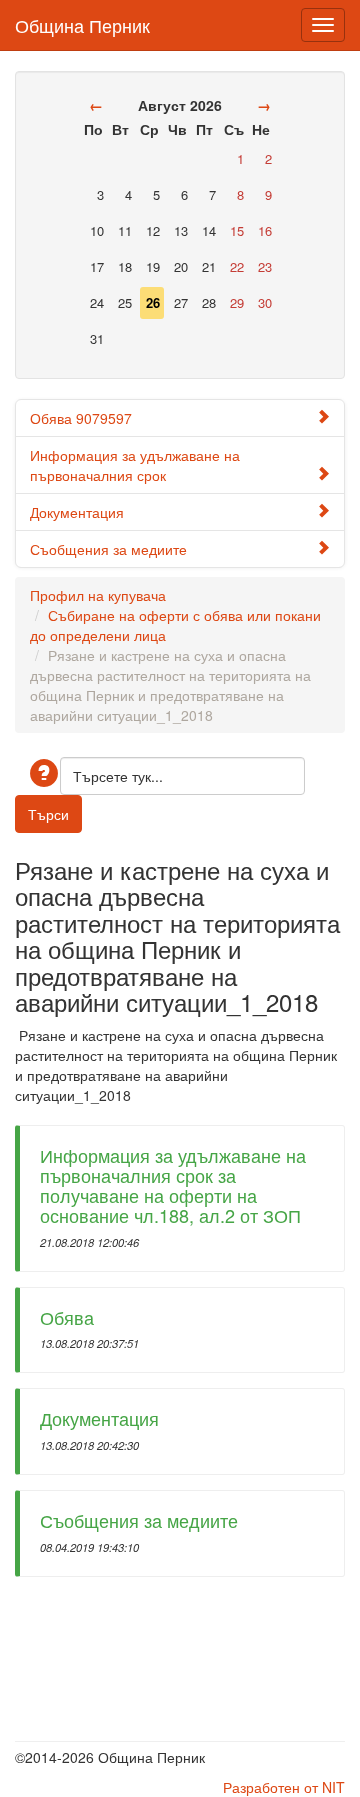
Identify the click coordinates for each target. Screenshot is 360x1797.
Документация (77, 512)
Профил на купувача (98, 595)
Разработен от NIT (284, 1787)
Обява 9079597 (81, 418)
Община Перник (82, 21)
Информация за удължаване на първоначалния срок (135, 465)
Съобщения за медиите (108, 549)
